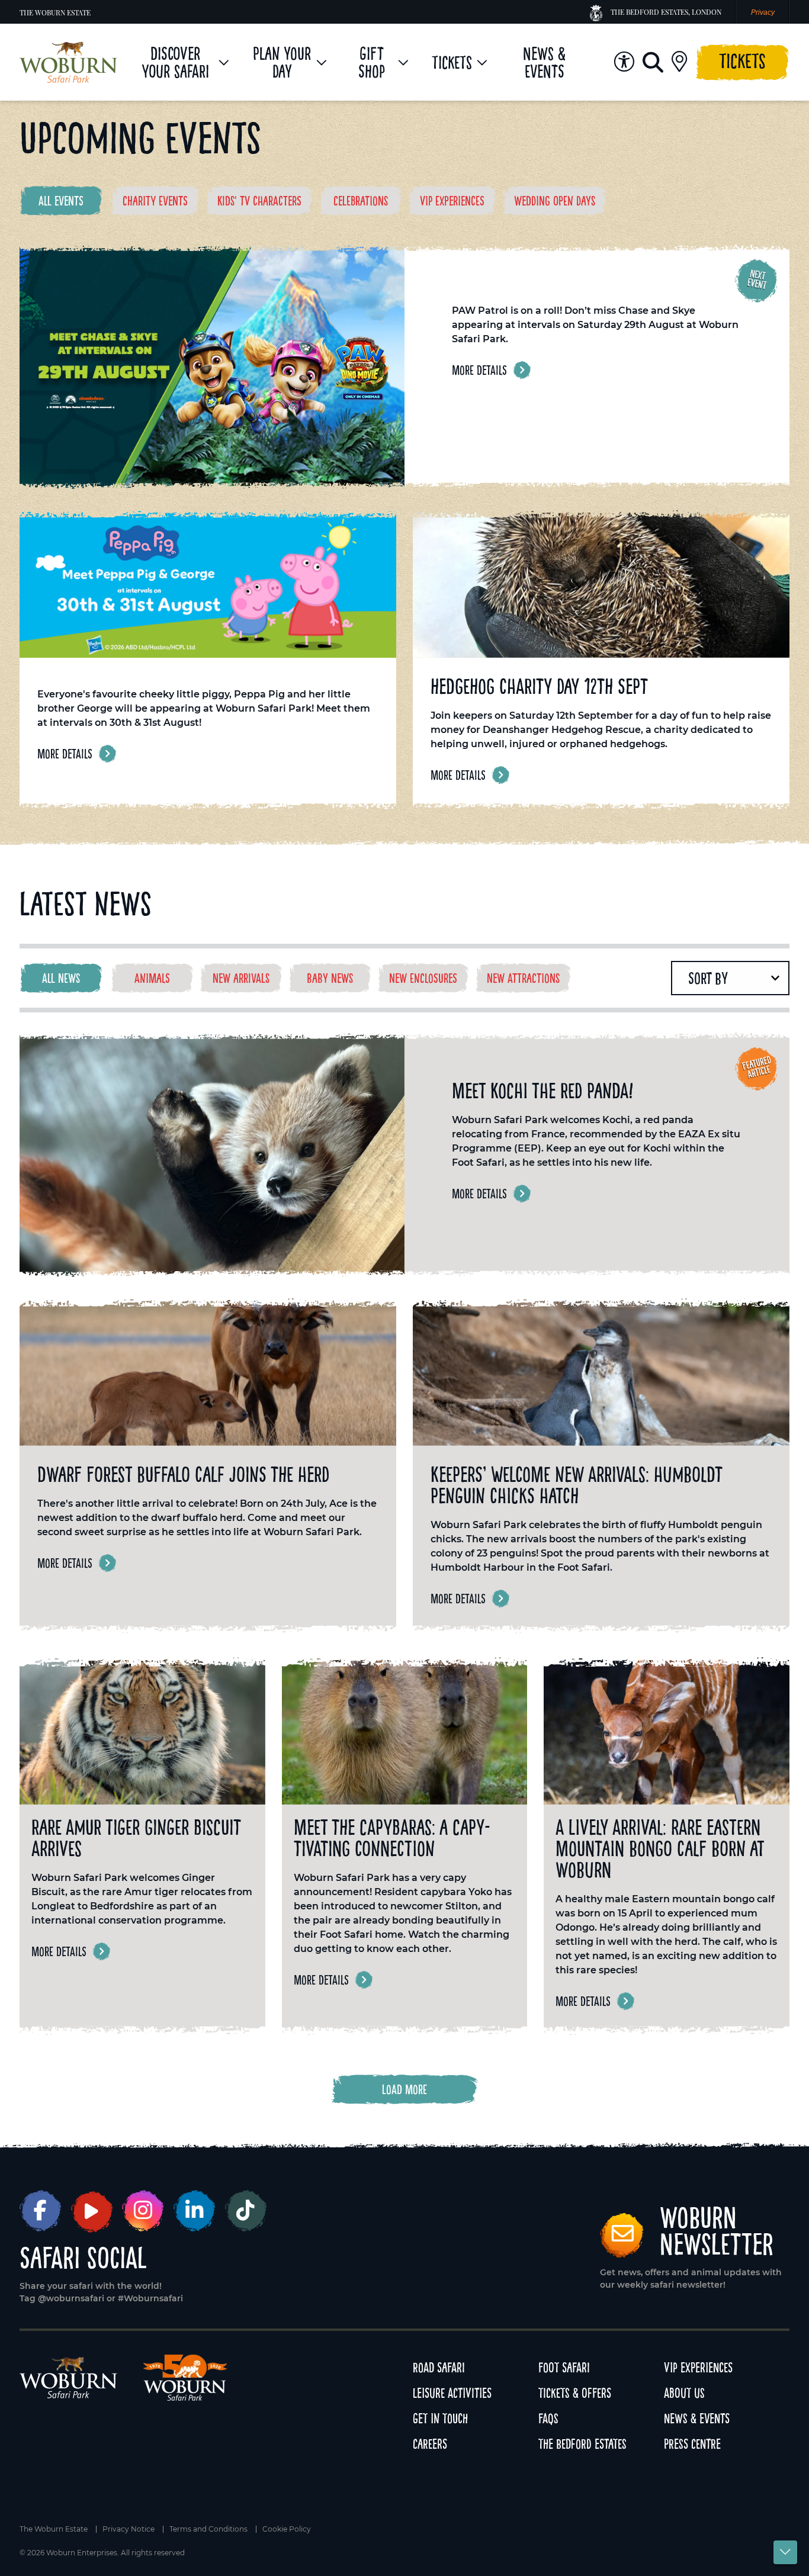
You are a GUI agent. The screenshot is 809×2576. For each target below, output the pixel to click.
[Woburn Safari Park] (68, 62)
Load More (404, 2089)
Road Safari (439, 2367)
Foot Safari (564, 2367)
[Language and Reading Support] (624, 62)
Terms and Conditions (208, 2529)
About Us (684, 2393)
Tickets (742, 61)
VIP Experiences (698, 2367)
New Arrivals (241, 978)
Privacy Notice (129, 2529)
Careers (430, 2444)
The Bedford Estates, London (666, 12)
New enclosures (423, 978)
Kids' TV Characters (259, 201)
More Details (479, 370)
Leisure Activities (452, 2393)
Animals (152, 978)
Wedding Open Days (555, 201)
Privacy (763, 12)
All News (61, 978)
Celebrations (361, 201)
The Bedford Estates (582, 2444)
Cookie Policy (287, 2529)
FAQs (548, 2418)
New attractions (523, 978)
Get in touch (440, 2418)
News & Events (697, 2418)
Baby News (330, 978)
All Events (61, 201)
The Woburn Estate (55, 12)
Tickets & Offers (575, 2393)
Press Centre (692, 2444)
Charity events (155, 201)
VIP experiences (452, 201)
